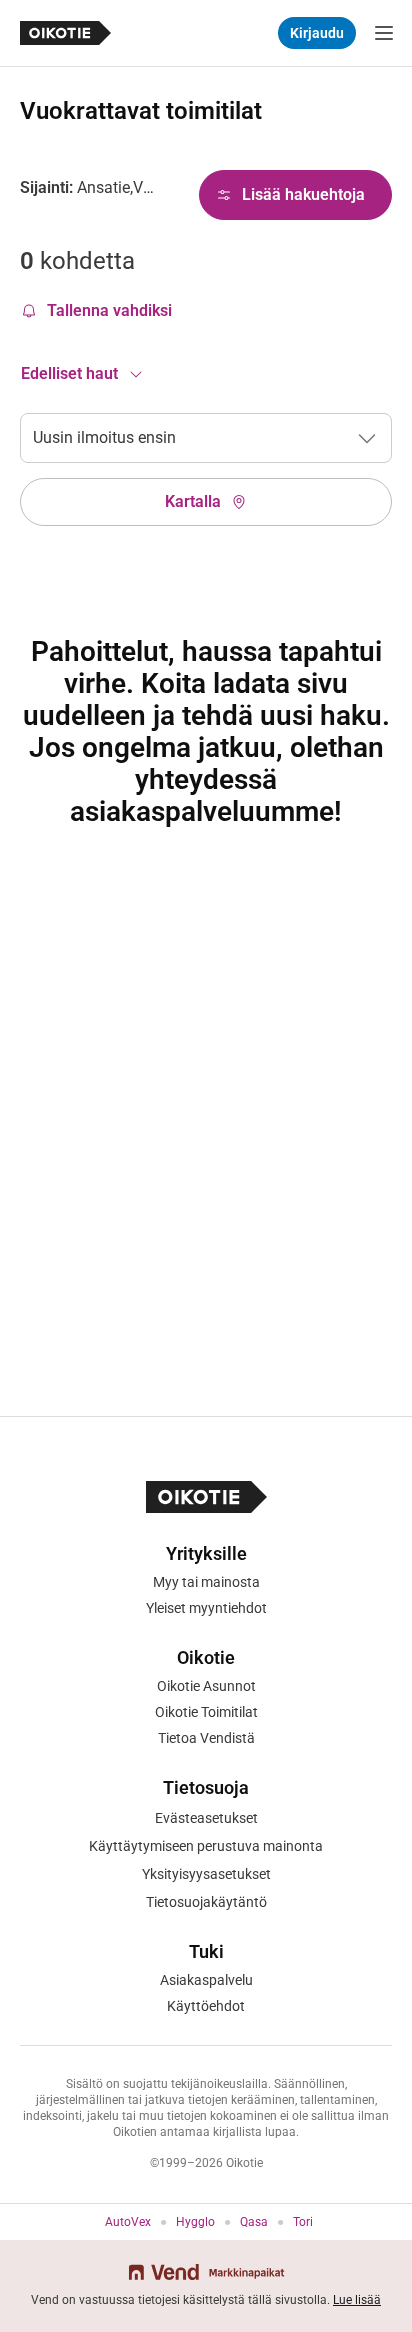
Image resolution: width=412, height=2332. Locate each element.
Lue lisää (357, 2300)
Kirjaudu (317, 33)
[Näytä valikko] (384, 33)
